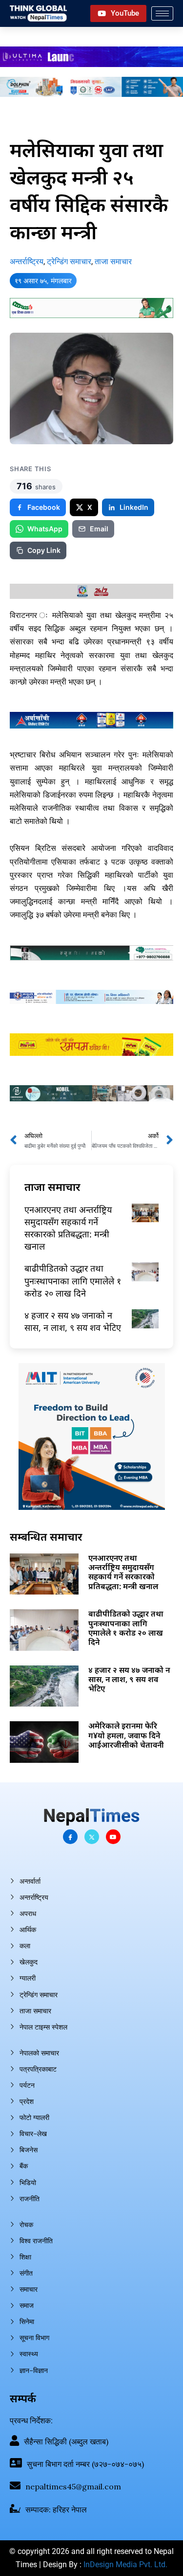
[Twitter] (92, 1837)
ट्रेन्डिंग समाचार (69, 262)
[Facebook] (70, 1837)
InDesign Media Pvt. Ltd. (125, 2565)
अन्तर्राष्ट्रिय (27, 262)
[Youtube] (113, 1837)
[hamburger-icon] (162, 13)
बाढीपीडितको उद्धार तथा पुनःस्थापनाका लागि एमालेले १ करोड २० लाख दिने (73, 1280)
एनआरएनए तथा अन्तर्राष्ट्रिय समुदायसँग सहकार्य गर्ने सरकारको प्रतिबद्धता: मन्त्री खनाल (68, 1228)
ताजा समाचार (113, 262)
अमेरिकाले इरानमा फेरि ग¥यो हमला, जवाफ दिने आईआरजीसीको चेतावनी (126, 1735)
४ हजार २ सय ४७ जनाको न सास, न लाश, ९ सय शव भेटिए (73, 1321)
